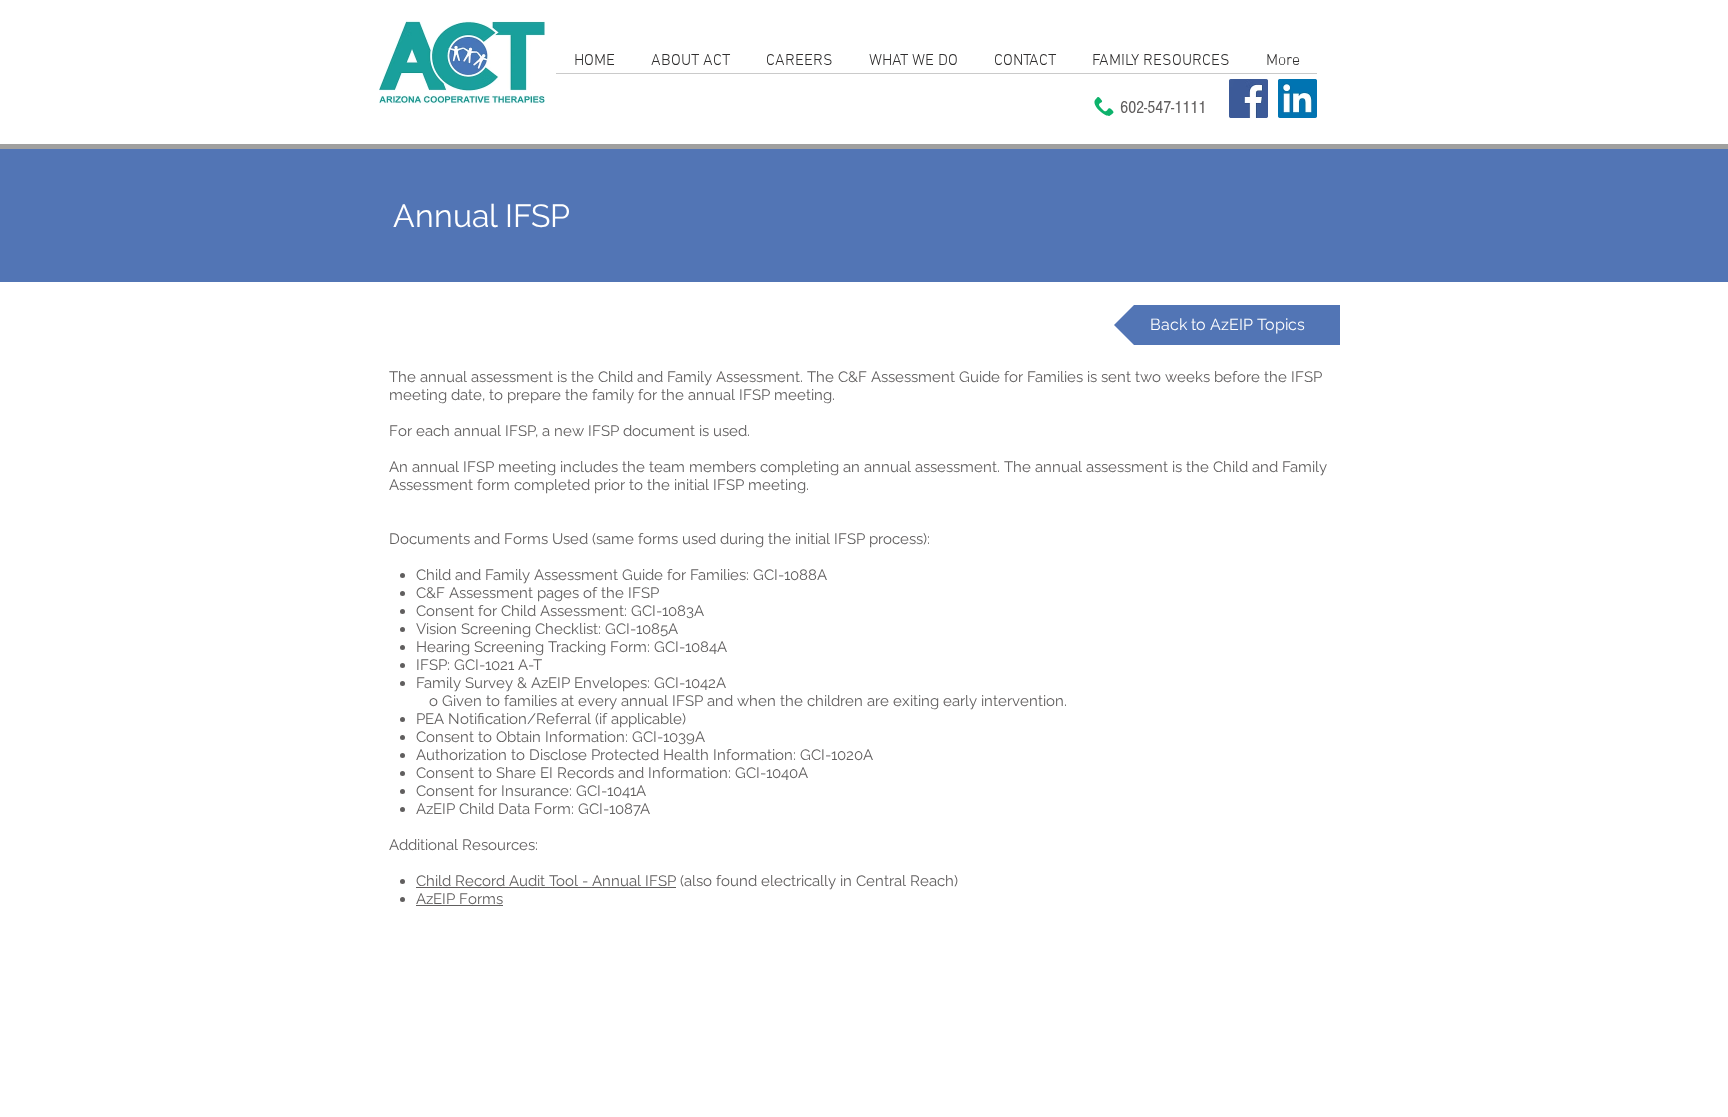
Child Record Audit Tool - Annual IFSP (546, 881)
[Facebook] (1248, 98)
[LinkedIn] (1297, 98)
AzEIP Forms (459, 899)
